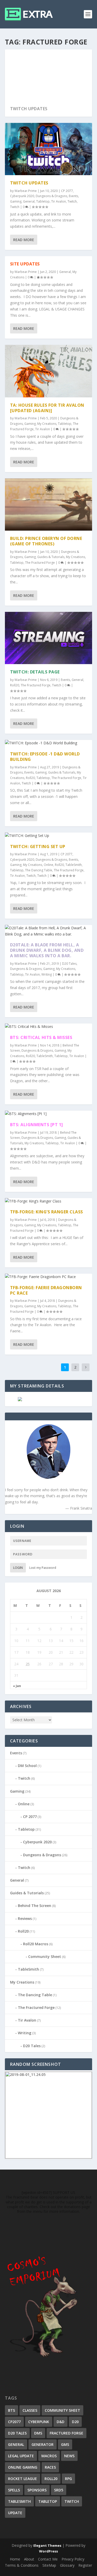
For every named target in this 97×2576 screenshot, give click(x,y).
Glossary (67, 2565)
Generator (43, 2444)
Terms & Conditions (22, 2565)
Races (50, 2467)
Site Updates (25, 264)
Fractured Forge (66, 2433)
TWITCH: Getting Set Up (38, 847)
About (29, 2559)
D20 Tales (69, 964)
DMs (38, 2433)
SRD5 (59, 2490)
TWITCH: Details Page (35, 672)
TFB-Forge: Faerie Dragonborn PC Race (46, 1290)
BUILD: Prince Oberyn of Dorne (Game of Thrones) (46, 541)
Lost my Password (43, 1568)
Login (18, 1568)
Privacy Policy (73, 2559)
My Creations (47, 424)
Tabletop (43, 201)
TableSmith (74, 865)
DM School (27, 1766)
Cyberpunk (39, 2422)
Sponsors (37, 2490)
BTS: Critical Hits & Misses (41, 1037)
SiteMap (49, 2565)
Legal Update (21, 2456)
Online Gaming (23, 2467)
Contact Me (48, 2559)
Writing (47, 974)
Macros (49, 2456)
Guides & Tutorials (51, 557)
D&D (61, 2422)
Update (15, 2513)
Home (15, 2559)
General (29, 201)
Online (48, 865)
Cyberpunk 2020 (22, 196)
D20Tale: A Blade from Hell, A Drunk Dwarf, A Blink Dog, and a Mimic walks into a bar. (47, 950)
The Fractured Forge (40, 563)
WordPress (48, 2551)
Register (85, 2565)
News (69, 2456)
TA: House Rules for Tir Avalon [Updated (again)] (47, 408)
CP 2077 (67, 191)
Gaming (16, 201)
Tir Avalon (59, 201)
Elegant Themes (47, 2545)
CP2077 (14, 2422)
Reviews (25, 1918)
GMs (65, 2444)
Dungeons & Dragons (51, 196)
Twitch (72, 201)
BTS (12, 2410)
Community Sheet (45, 1957)
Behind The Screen (35, 1906)
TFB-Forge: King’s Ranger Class (47, 1212)
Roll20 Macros (36, 1944)
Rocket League (23, 2479)
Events (73, 196)
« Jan (17, 1686)
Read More (24, 240)
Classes (30, 2410)
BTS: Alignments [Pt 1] (37, 1125)
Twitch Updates (29, 109)
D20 (75, 2422)
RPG (68, 2479)
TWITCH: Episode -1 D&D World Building (45, 757)
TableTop (48, 2501)
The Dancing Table (39, 870)
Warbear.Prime (26, 191)
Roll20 (15, 685)
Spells (14, 2490)
